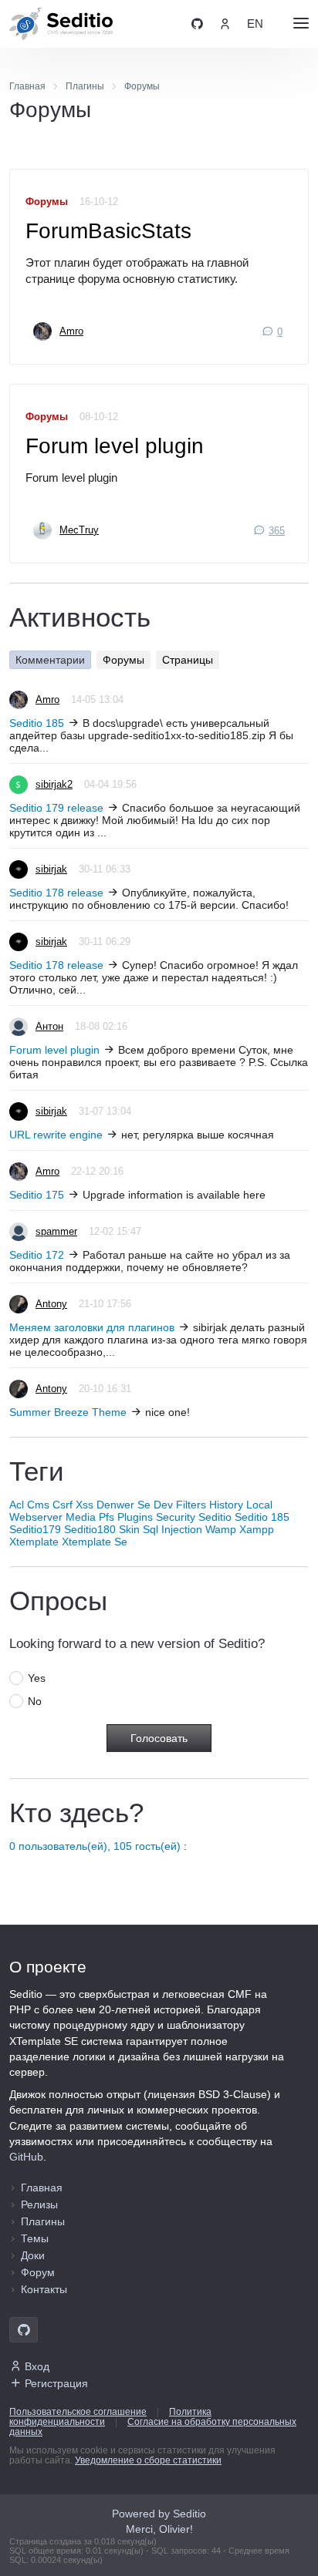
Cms (38, 1505)
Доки (33, 2255)
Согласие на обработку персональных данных (153, 2427)
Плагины (43, 2221)
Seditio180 (90, 1529)
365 (277, 531)
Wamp (221, 1529)
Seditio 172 (37, 1255)
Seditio (215, 1517)
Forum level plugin (115, 446)
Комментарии (50, 660)
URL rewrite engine (56, 1135)
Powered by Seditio (159, 2514)
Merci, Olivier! (159, 2529)
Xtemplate (34, 1542)
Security (176, 1517)
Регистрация (56, 2383)
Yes (37, 1678)
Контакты (44, 2289)
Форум (38, 2272)
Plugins (135, 1517)
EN (255, 24)
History (226, 1505)
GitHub (26, 2157)
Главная (42, 2188)
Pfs (107, 1517)
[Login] (225, 24)
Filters (191, 1505)
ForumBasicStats (108, 231)
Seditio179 (35, 1529)
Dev (163, 1505)
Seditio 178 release (56, 893)
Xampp (257, 1529)
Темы (35, 2238)
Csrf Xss (73, 1505)
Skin (129, 1529)
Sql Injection (173, 1529)
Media (81, 1517)
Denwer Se (123, 1505)
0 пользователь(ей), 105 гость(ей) (95, 1846)
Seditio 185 (37, 723)
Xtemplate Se (95, 1542)
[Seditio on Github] (197, 24)
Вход (37, 2366)
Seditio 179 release (56, 808)
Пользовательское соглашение (78, 2412)
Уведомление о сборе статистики (148, 2460)
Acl (17, 1505)
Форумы (47, 202)
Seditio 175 (37, 1195)
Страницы (188, 660)
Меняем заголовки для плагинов (92, 1327)
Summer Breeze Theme (68, 1412)
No (35, 1701)
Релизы (39, 2204)
